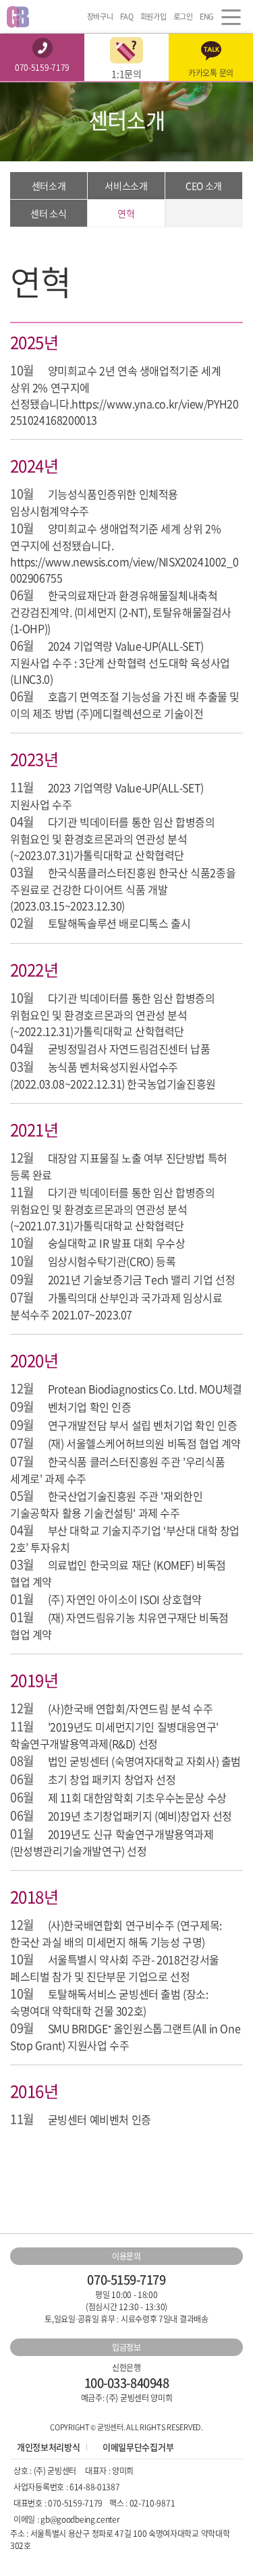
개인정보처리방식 (48, 2447)
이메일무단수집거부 (138, 2447)
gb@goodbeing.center (80, 2519)
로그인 (183, 17)
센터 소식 (48, 213)
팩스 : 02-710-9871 (142, 2503)
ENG (207, 17)
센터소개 (49, 186)
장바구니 (100, 17)
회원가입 (153, 17)
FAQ (127, 17)
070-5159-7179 (75, 2503)
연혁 (126, 213)
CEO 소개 (204, 186)
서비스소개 (126, 186)
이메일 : (27, 2519)
